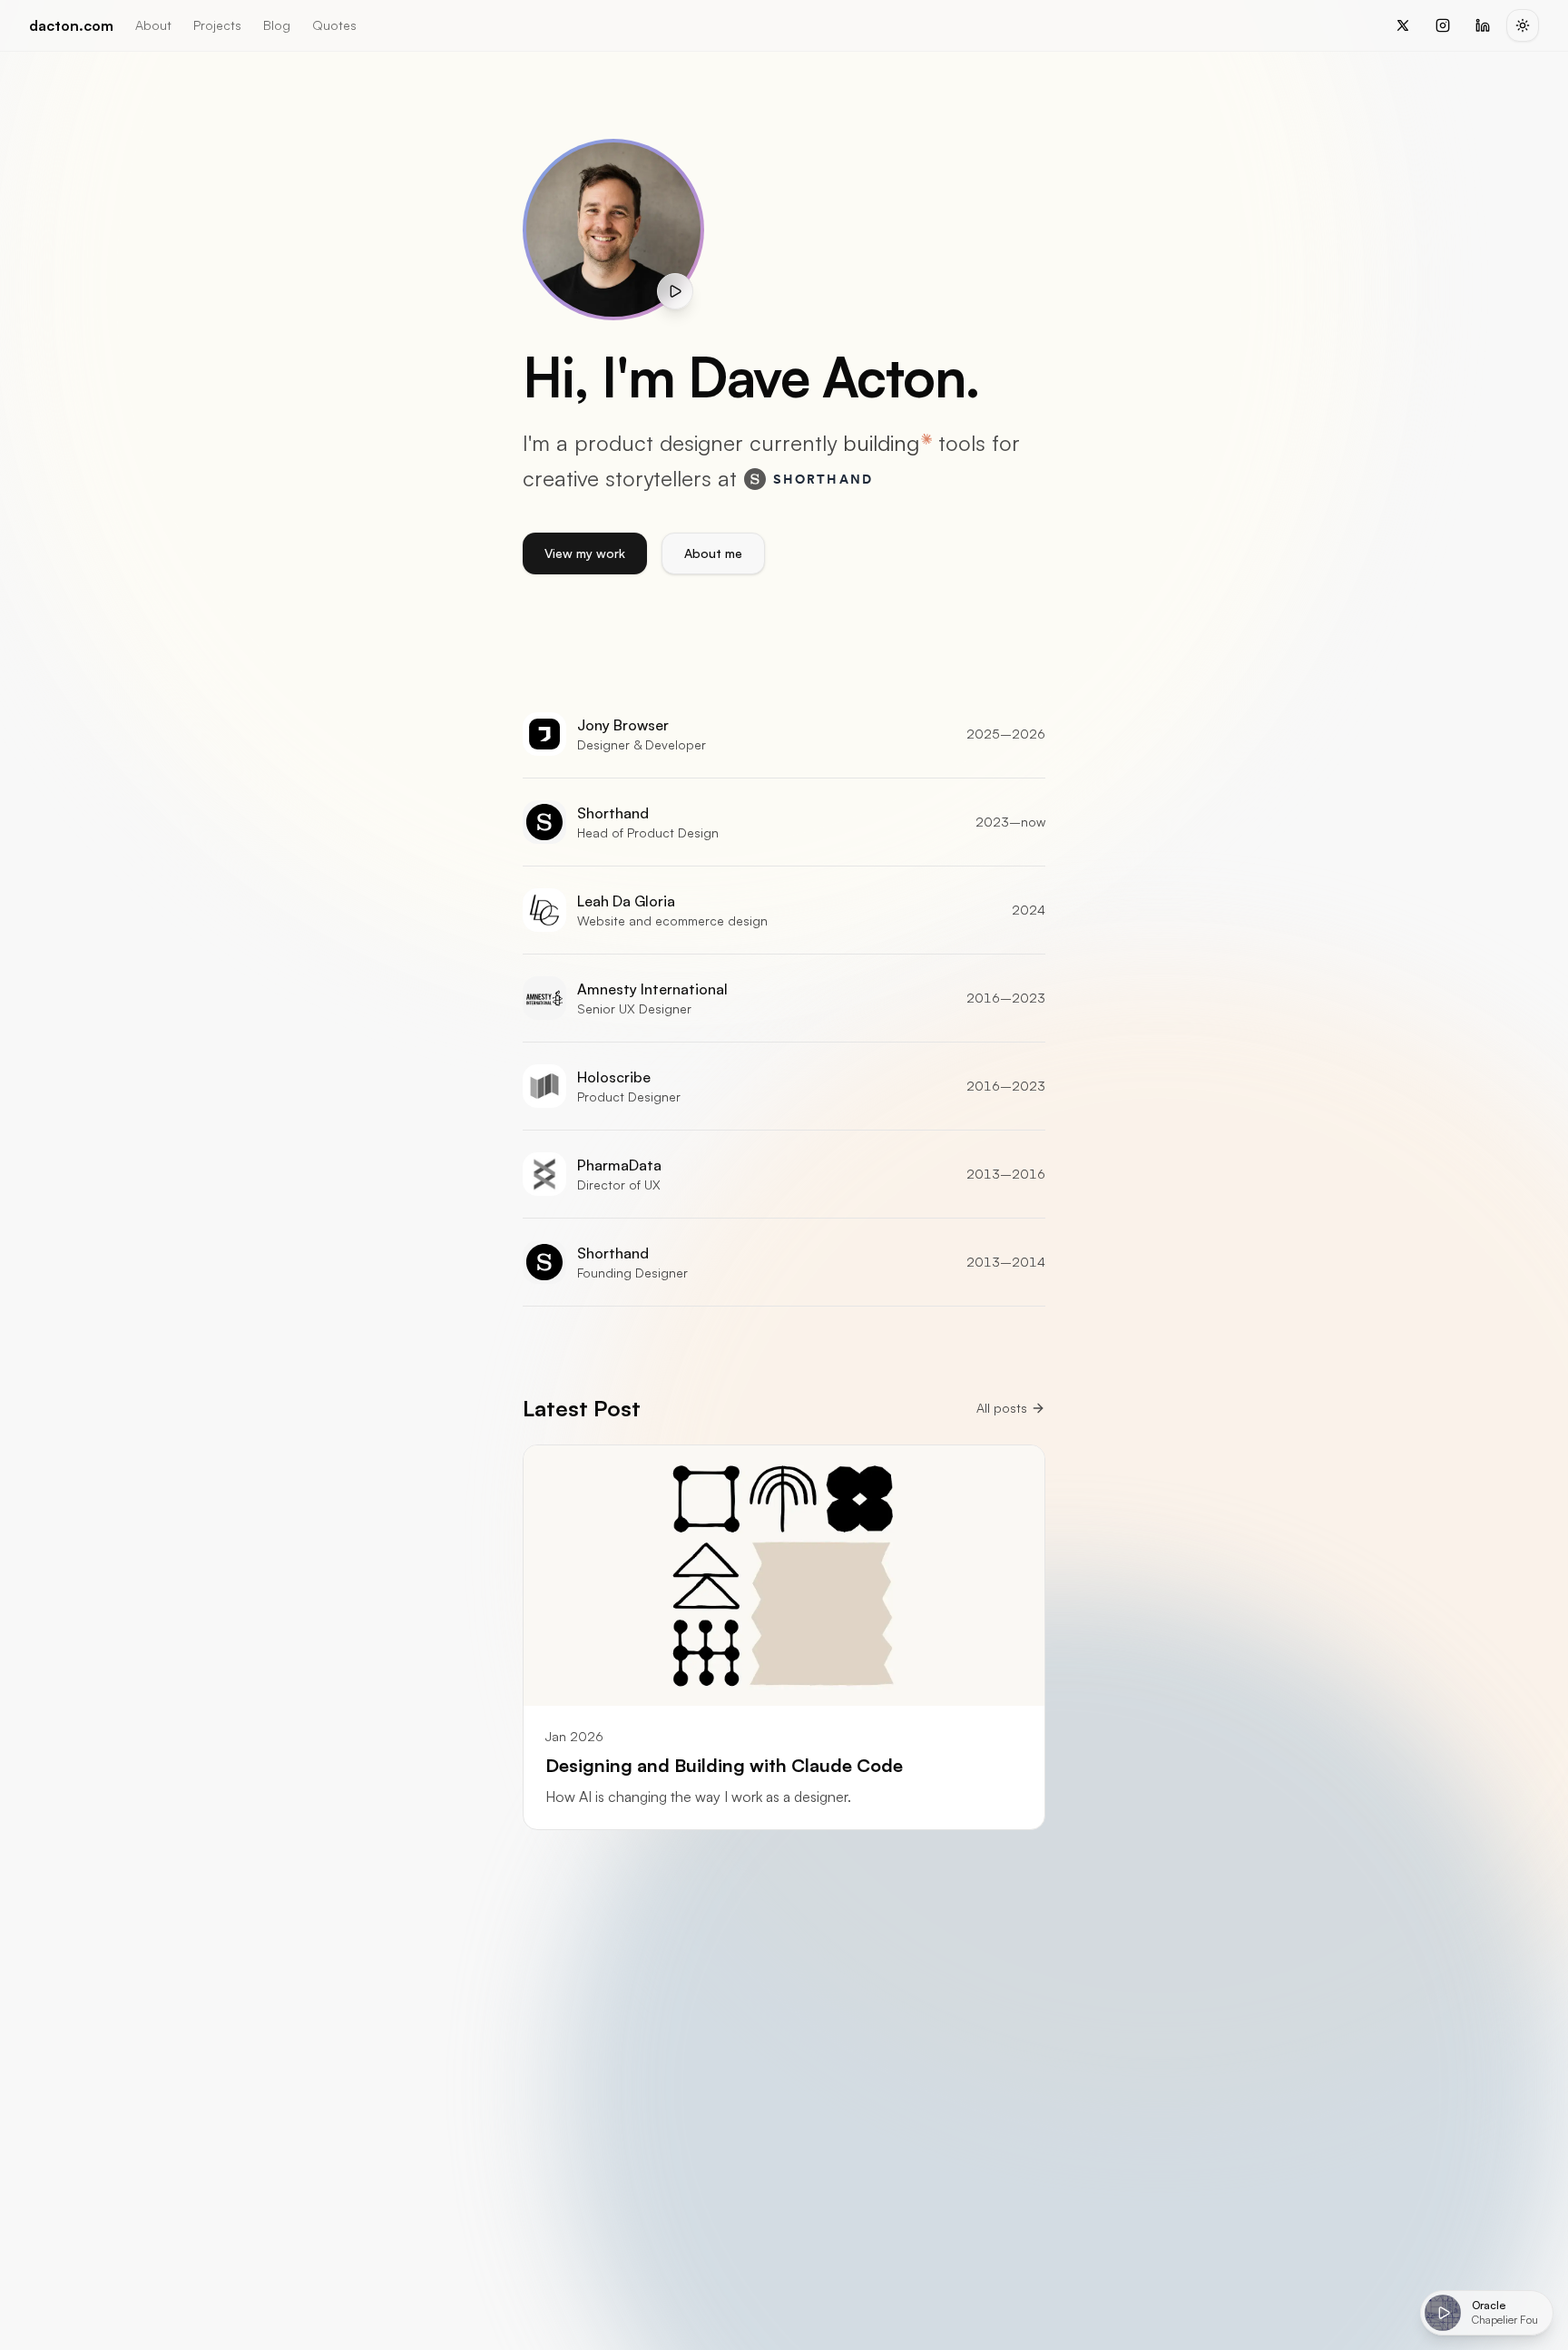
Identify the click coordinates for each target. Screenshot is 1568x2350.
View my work (585, 553)
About (153, 25)
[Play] (1443, 2313)
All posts (1002, 1408)
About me (713, 553)
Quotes (334, 25)
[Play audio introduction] (675, 291)
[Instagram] (1443, 25)
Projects (217, 25)
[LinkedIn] (1483, 25)
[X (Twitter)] (1403, 25)
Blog (277, 25)
